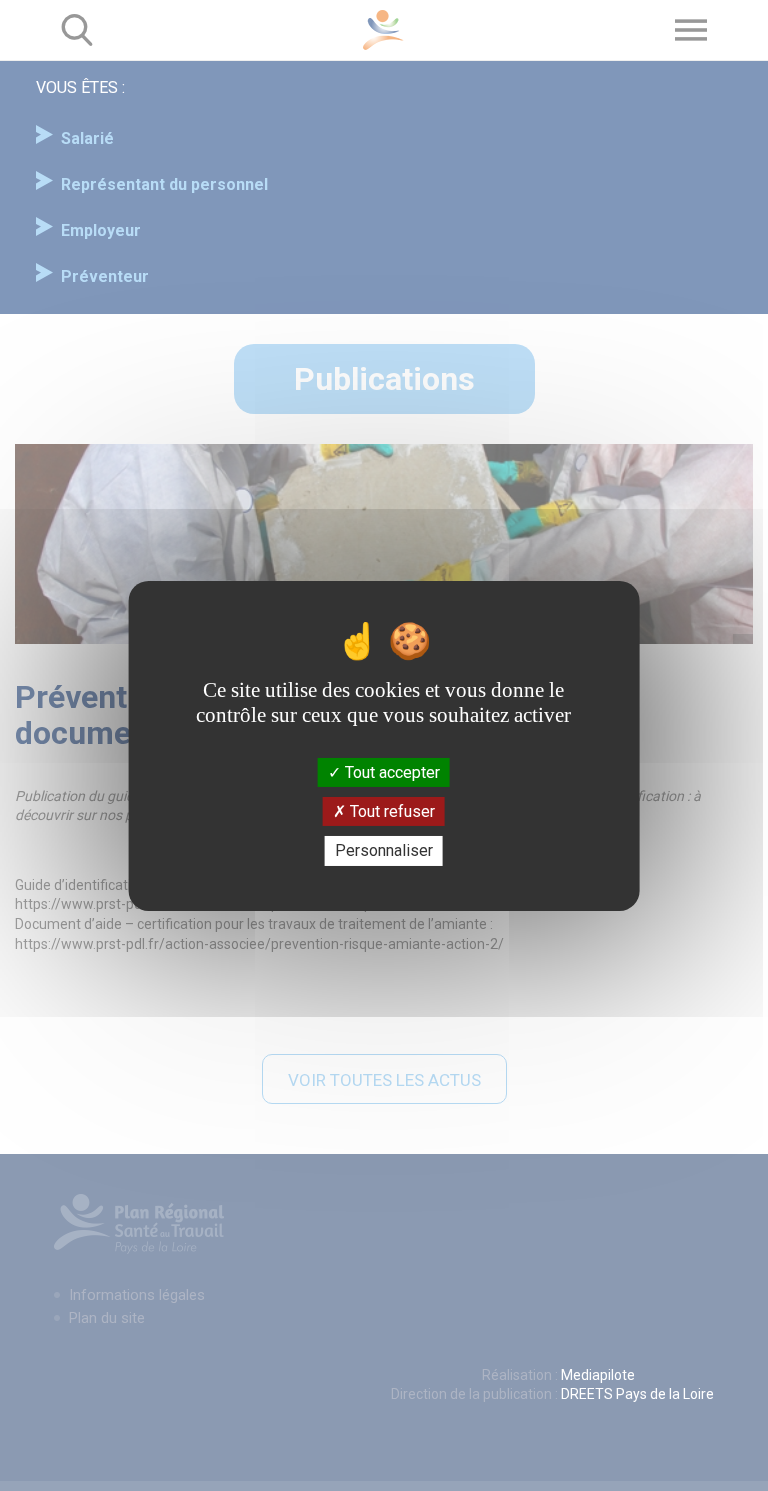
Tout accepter (390, 772)
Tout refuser (390, 811)
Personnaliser (384, 850)
